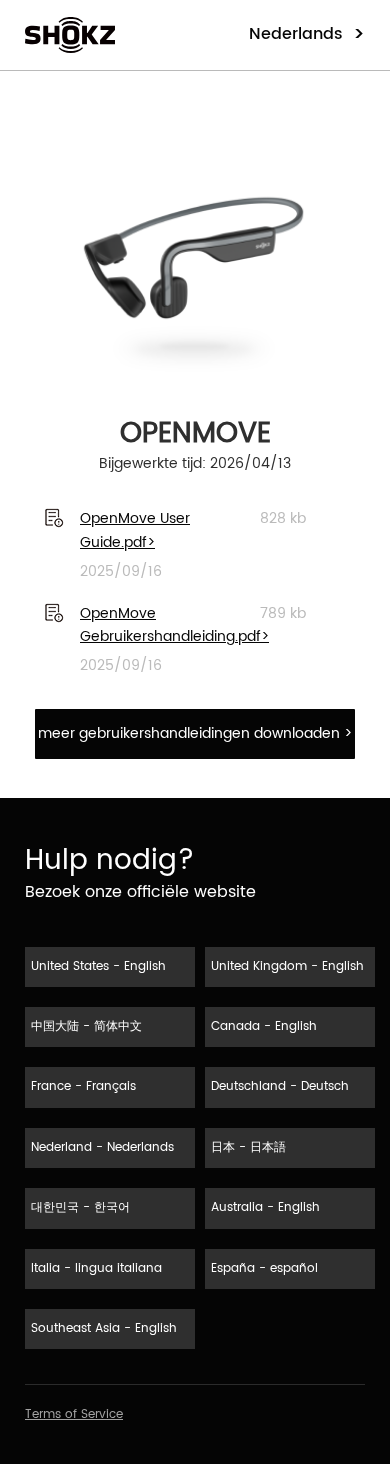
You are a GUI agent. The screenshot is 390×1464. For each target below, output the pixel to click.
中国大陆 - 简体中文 (86, 1026)
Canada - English (264, 1026)
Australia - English (265, 1207)
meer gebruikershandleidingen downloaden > (195, 733)
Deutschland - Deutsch (280, 1086)
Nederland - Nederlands (102, 1147)
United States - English (98, 966)
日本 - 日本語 (248, 1147)
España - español (264, 1268)
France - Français (83, 1086)
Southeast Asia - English (104, 1328)
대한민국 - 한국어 (80, 1207)
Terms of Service (74, 1414)
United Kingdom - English (287, 966)
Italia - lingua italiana (96, 1268)
